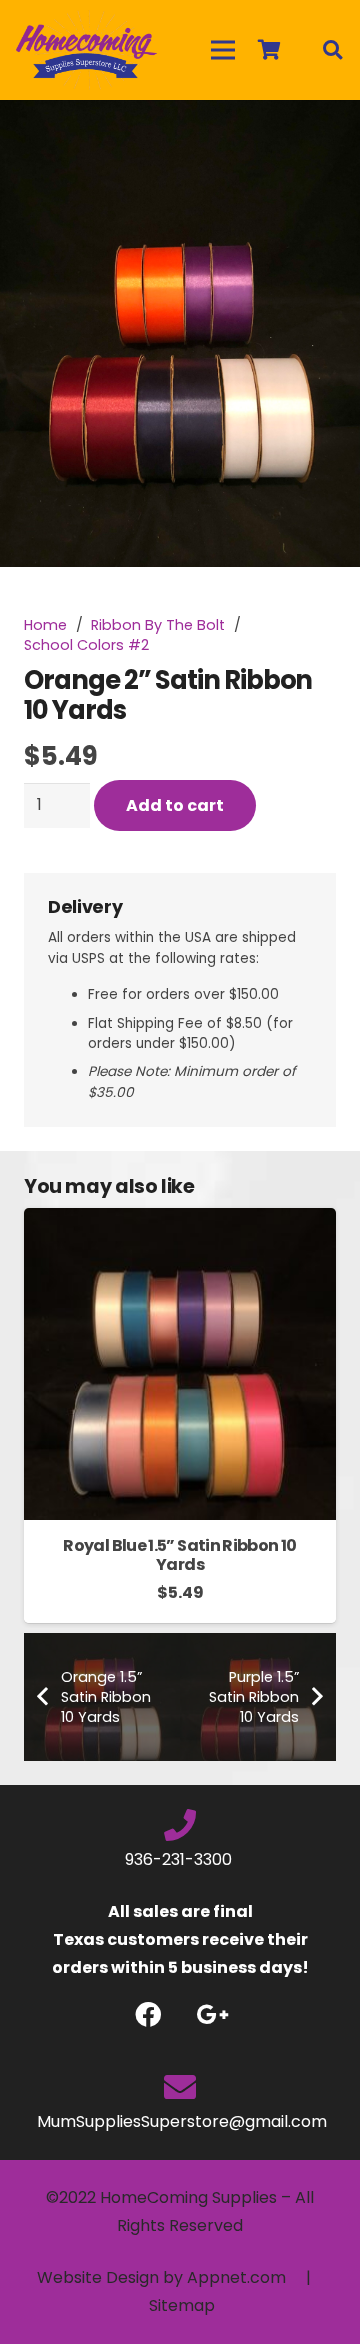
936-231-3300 (180, 1859)
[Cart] (269, 50)
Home (45, 625)
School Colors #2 (86, 645)
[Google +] (212, 2014)
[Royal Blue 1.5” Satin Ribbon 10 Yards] (180, 1221)
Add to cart (175, 805)
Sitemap (182, 2305)
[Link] (86, 50)
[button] (328, 132)
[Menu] (223, 50)
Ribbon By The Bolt (158, 625)
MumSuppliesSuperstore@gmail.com (180, 2121)
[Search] (332, 50)
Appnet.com (236, 2277)
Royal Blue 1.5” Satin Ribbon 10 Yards (179, 1555)
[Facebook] (147, 2014)
